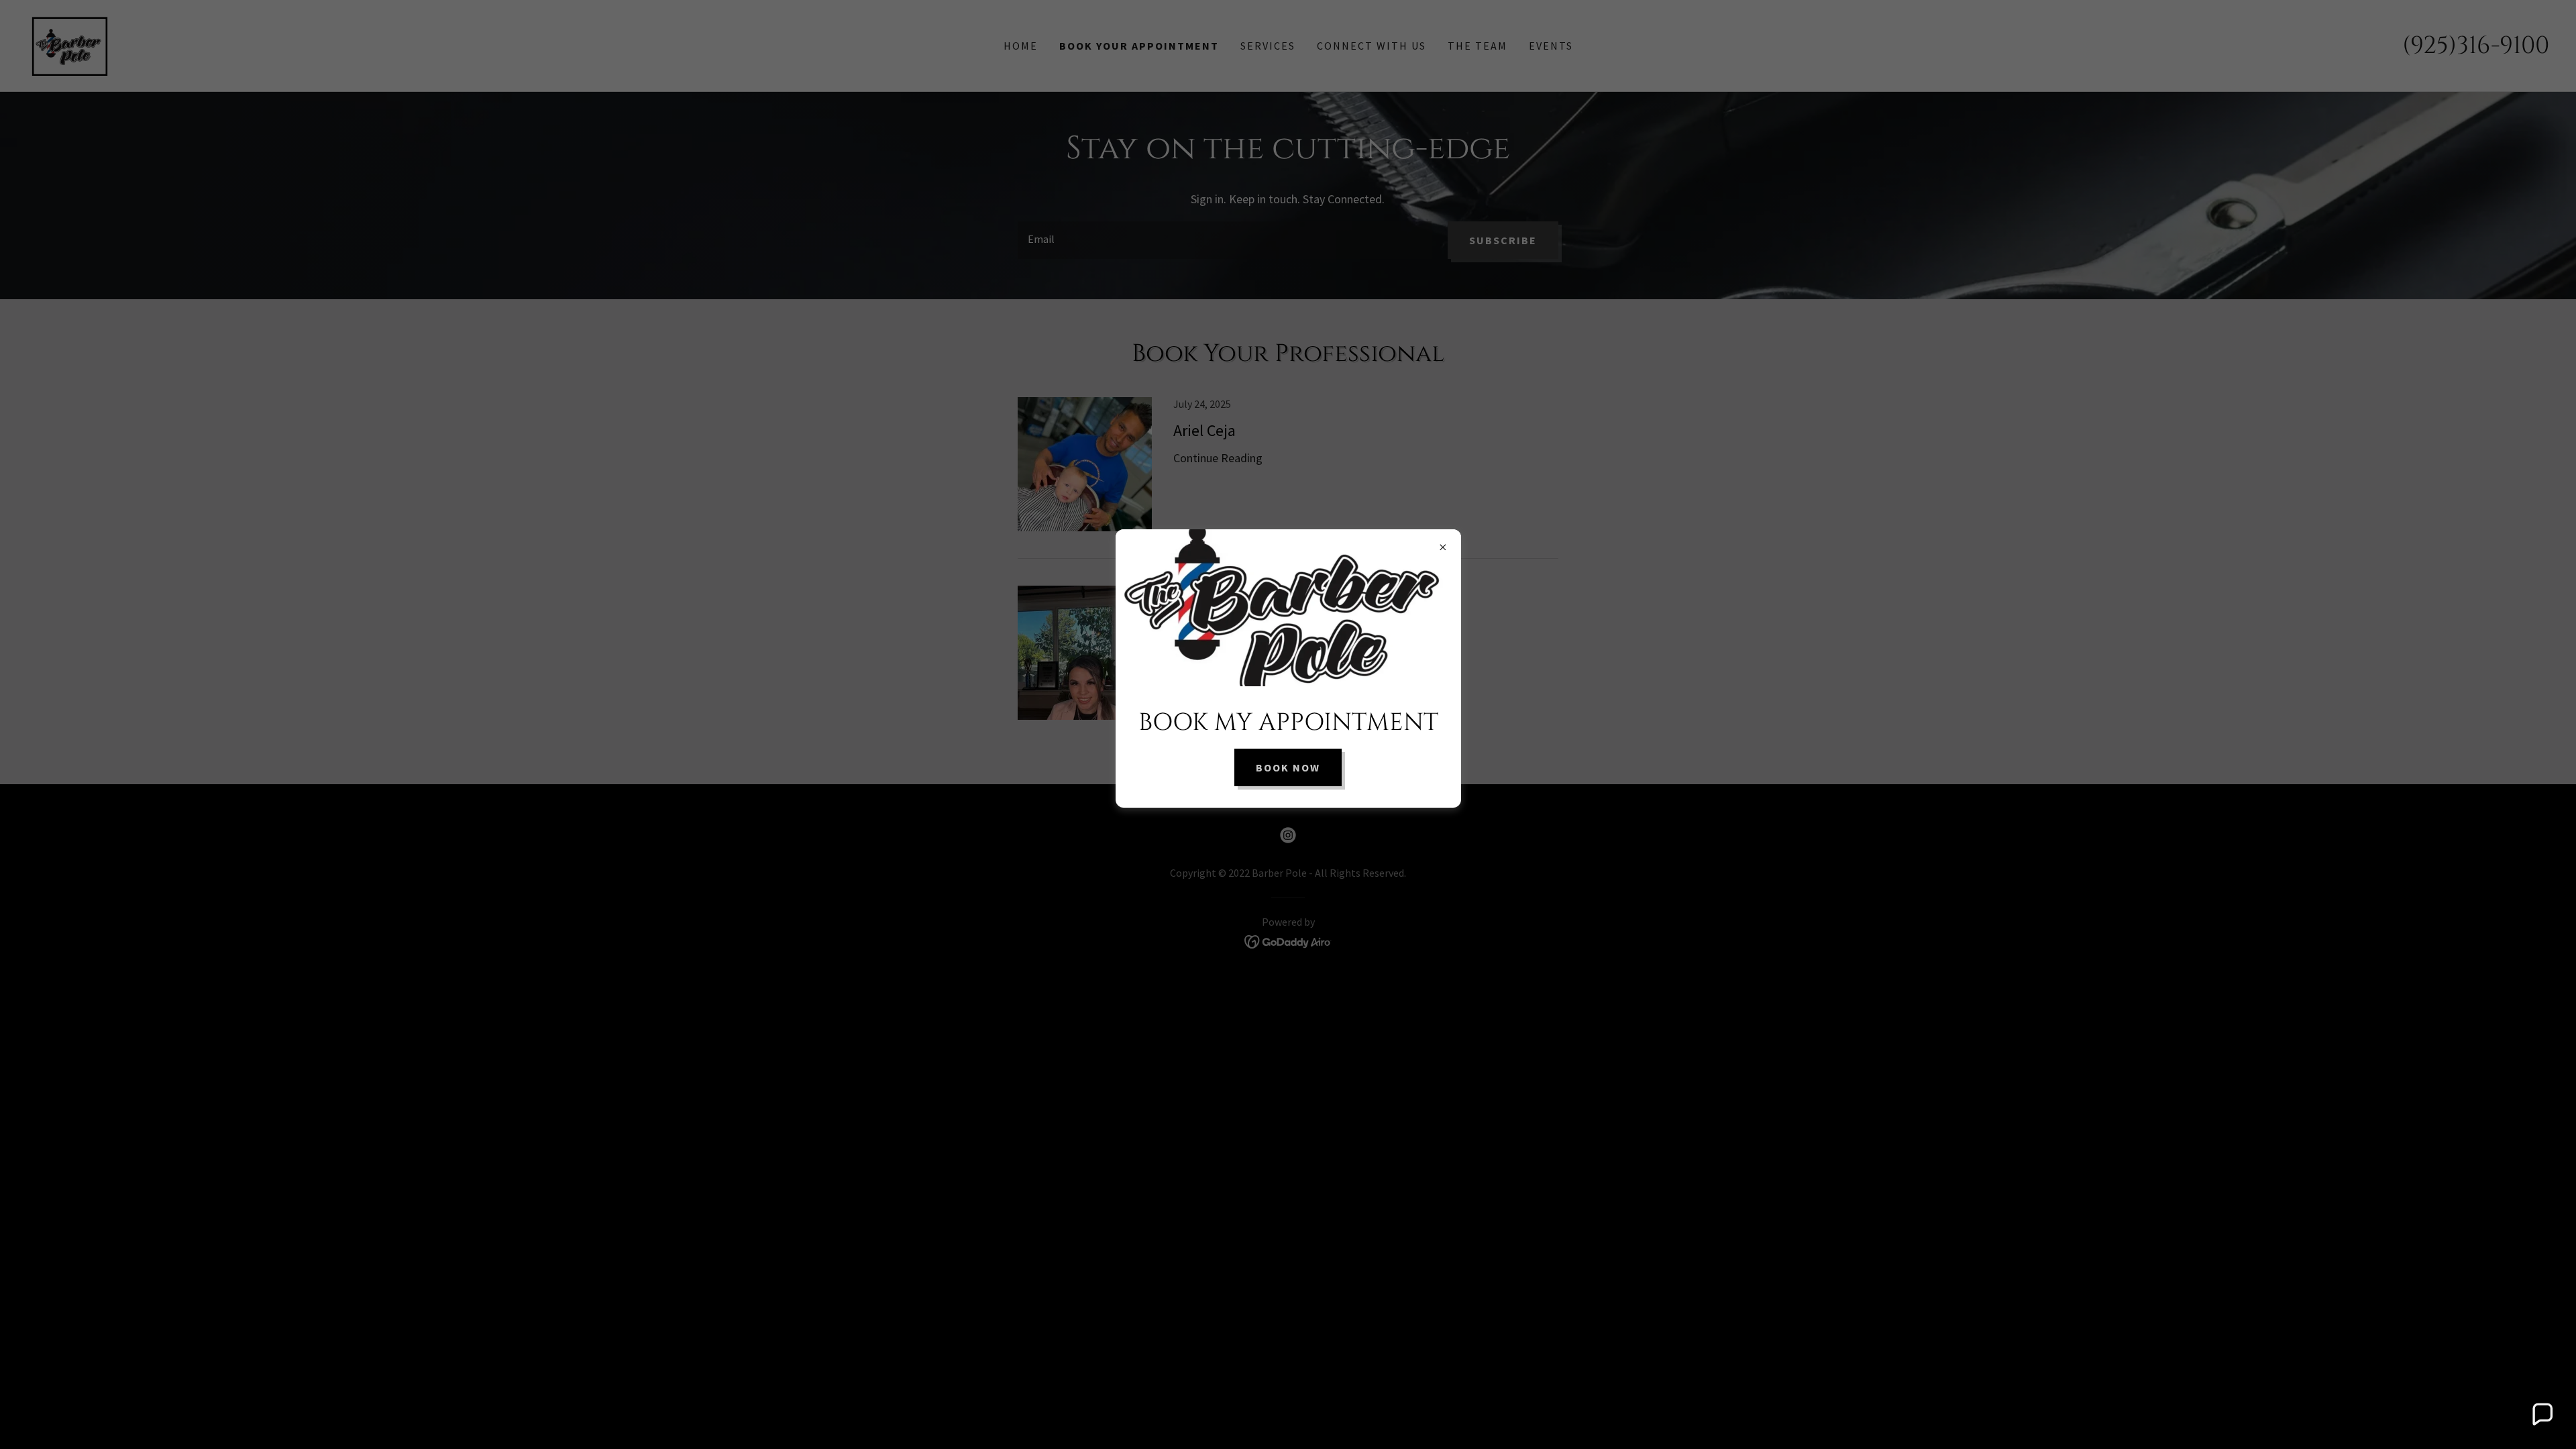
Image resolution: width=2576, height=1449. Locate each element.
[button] (2542, 1415)
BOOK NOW (1288, 767)
